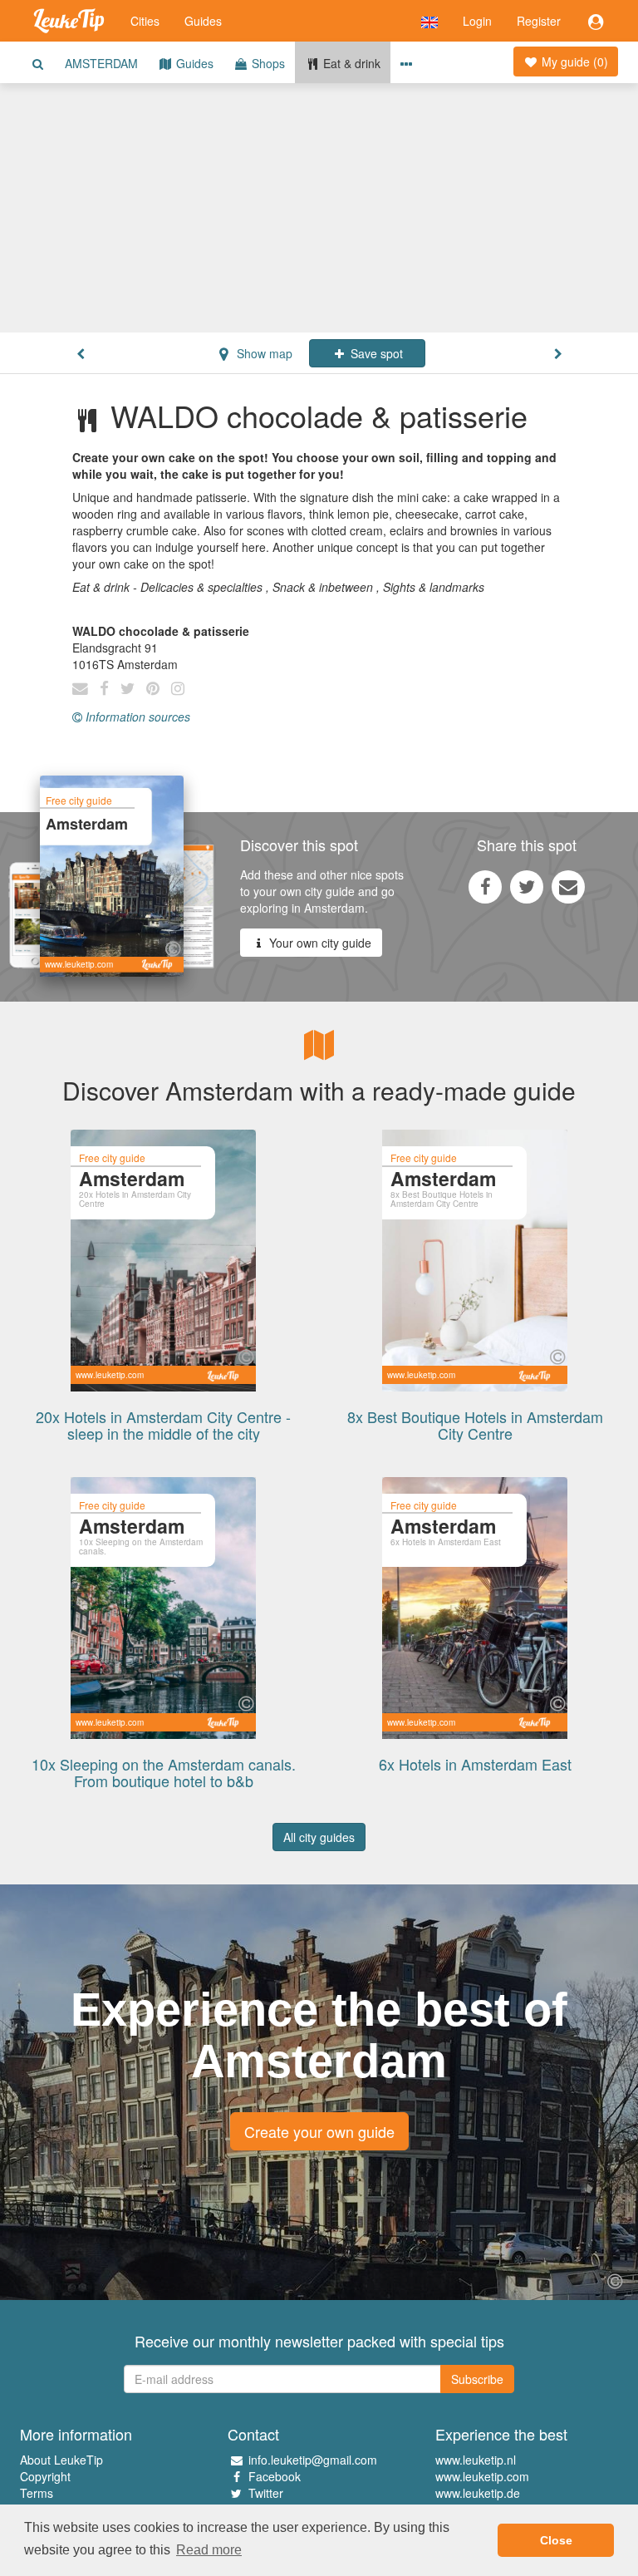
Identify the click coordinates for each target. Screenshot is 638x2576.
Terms (37, 2493)
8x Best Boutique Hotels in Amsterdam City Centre (475, 1425)
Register (539, 21)
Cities (145, 21)
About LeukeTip (61, 2460)
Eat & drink (350, 63)
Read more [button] (209, 2550)
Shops (267, 63)
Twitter (266, 2493)
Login (477, 21)
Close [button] (556, 2540)
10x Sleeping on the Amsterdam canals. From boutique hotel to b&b (164, 1772)
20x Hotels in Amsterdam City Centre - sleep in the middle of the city (163, 1425)
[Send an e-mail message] (568, 886)
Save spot (375, 353)
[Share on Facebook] (485, 886)
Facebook (275, 2476)
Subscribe (477, 2379)
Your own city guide (319, 943)
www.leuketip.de (478, 2493)
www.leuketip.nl (476, 2460)
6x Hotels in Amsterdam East (475, 1764)
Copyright (45, 2476)
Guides (203, 21)
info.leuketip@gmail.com (313, 2460)
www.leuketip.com (482, 2476)
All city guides (319, 1837)
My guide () (573, 62)
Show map (263, 353)
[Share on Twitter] (527, 886)
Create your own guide (319, 2131)
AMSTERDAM (101, 63)
